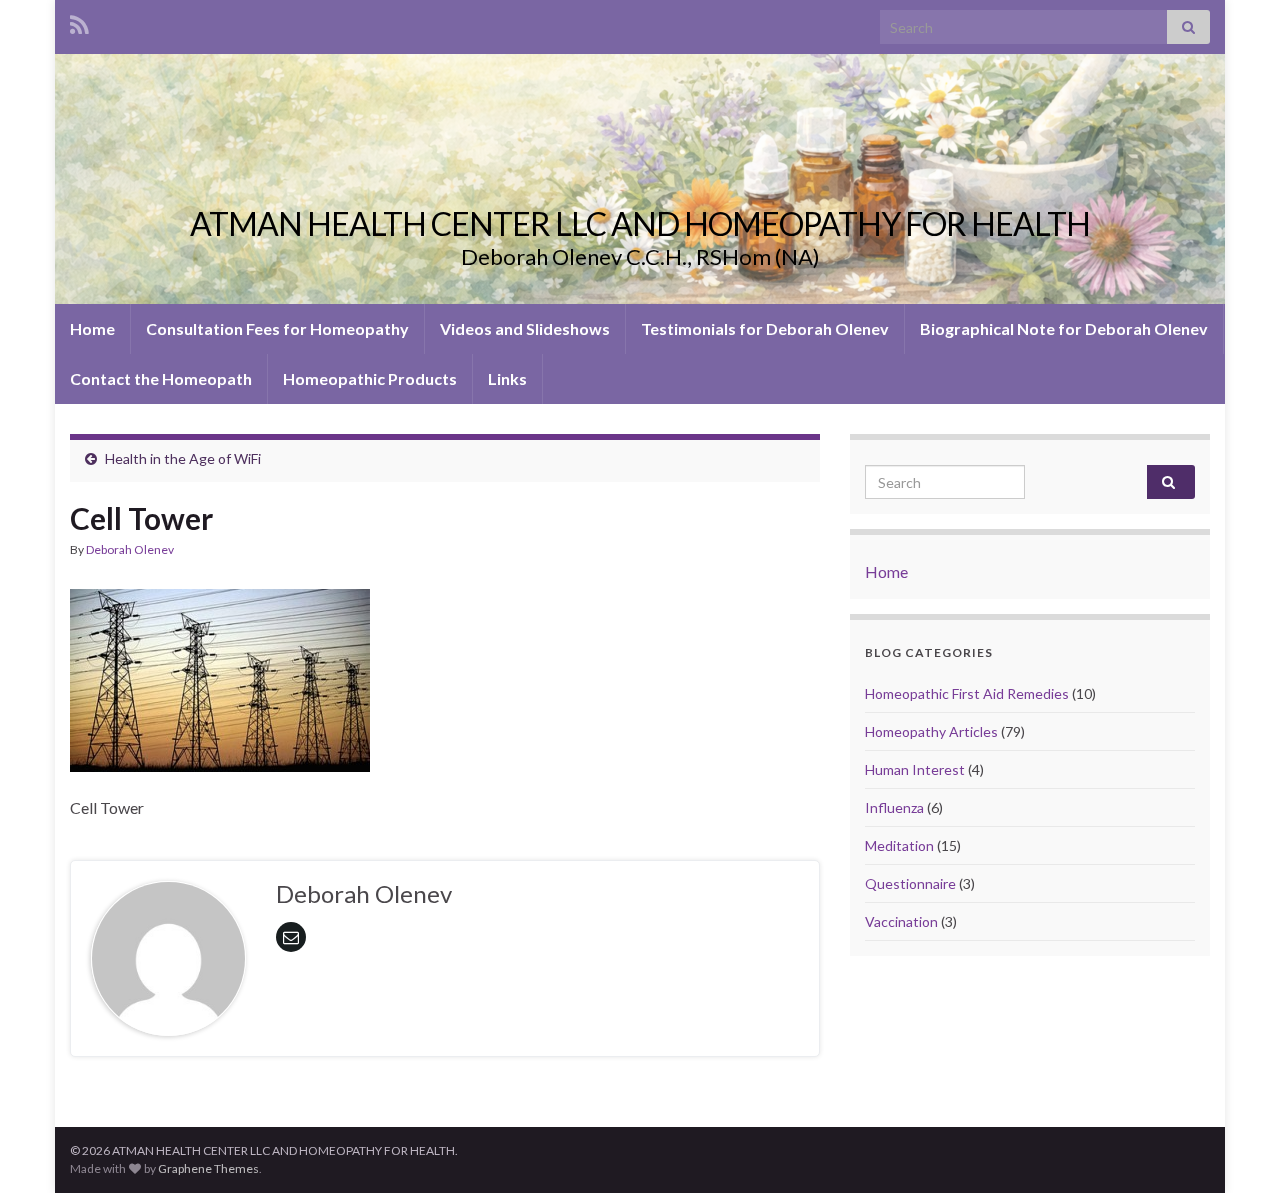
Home (92, 328)
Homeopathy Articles (931, 731)
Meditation (899, 845)
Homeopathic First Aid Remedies (967, 693)
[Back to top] (1235, 1148)
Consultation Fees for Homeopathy (277, 328)
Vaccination (901, 921)
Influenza (894, 807)
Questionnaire (910, 883)
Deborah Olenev (130, 549)
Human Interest (915, 769)
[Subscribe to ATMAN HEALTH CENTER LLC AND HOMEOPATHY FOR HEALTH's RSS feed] (79, 21)
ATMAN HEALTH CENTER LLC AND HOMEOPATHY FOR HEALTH (640, 223)
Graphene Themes (208, 1168)
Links (507, 378)
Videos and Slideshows (525, 328)
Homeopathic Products (370, 378)
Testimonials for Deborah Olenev (765, 328)
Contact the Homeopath (161, 378)
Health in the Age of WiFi (183, 458)
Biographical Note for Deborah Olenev (1064, 328)
